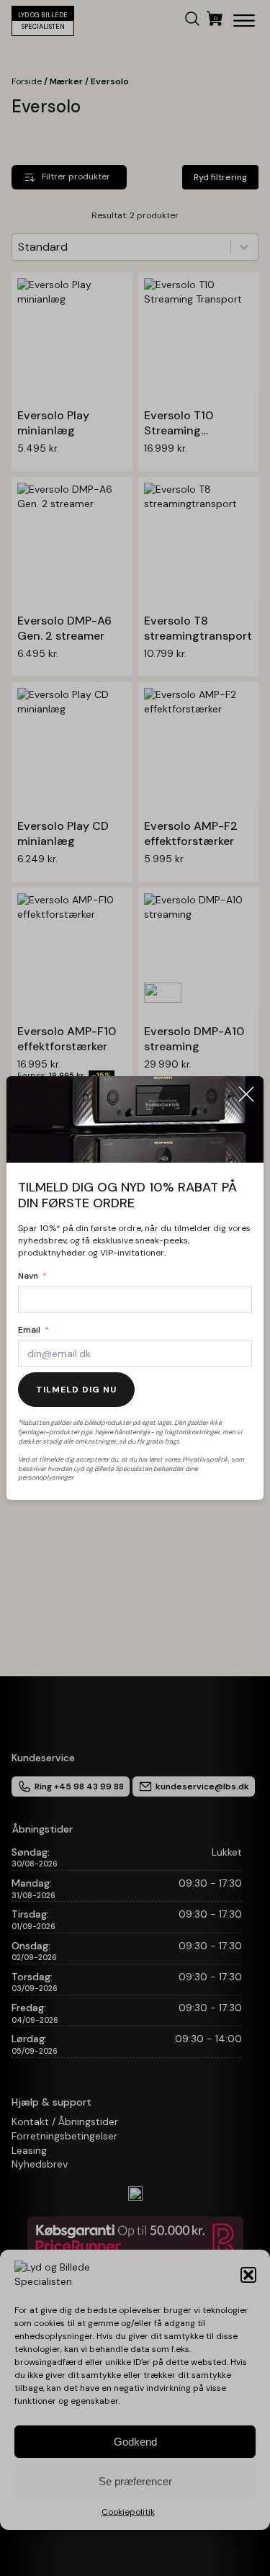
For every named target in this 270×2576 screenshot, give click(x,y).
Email (29, 1330)
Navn (28, 1276)
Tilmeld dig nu (76, 1390)
